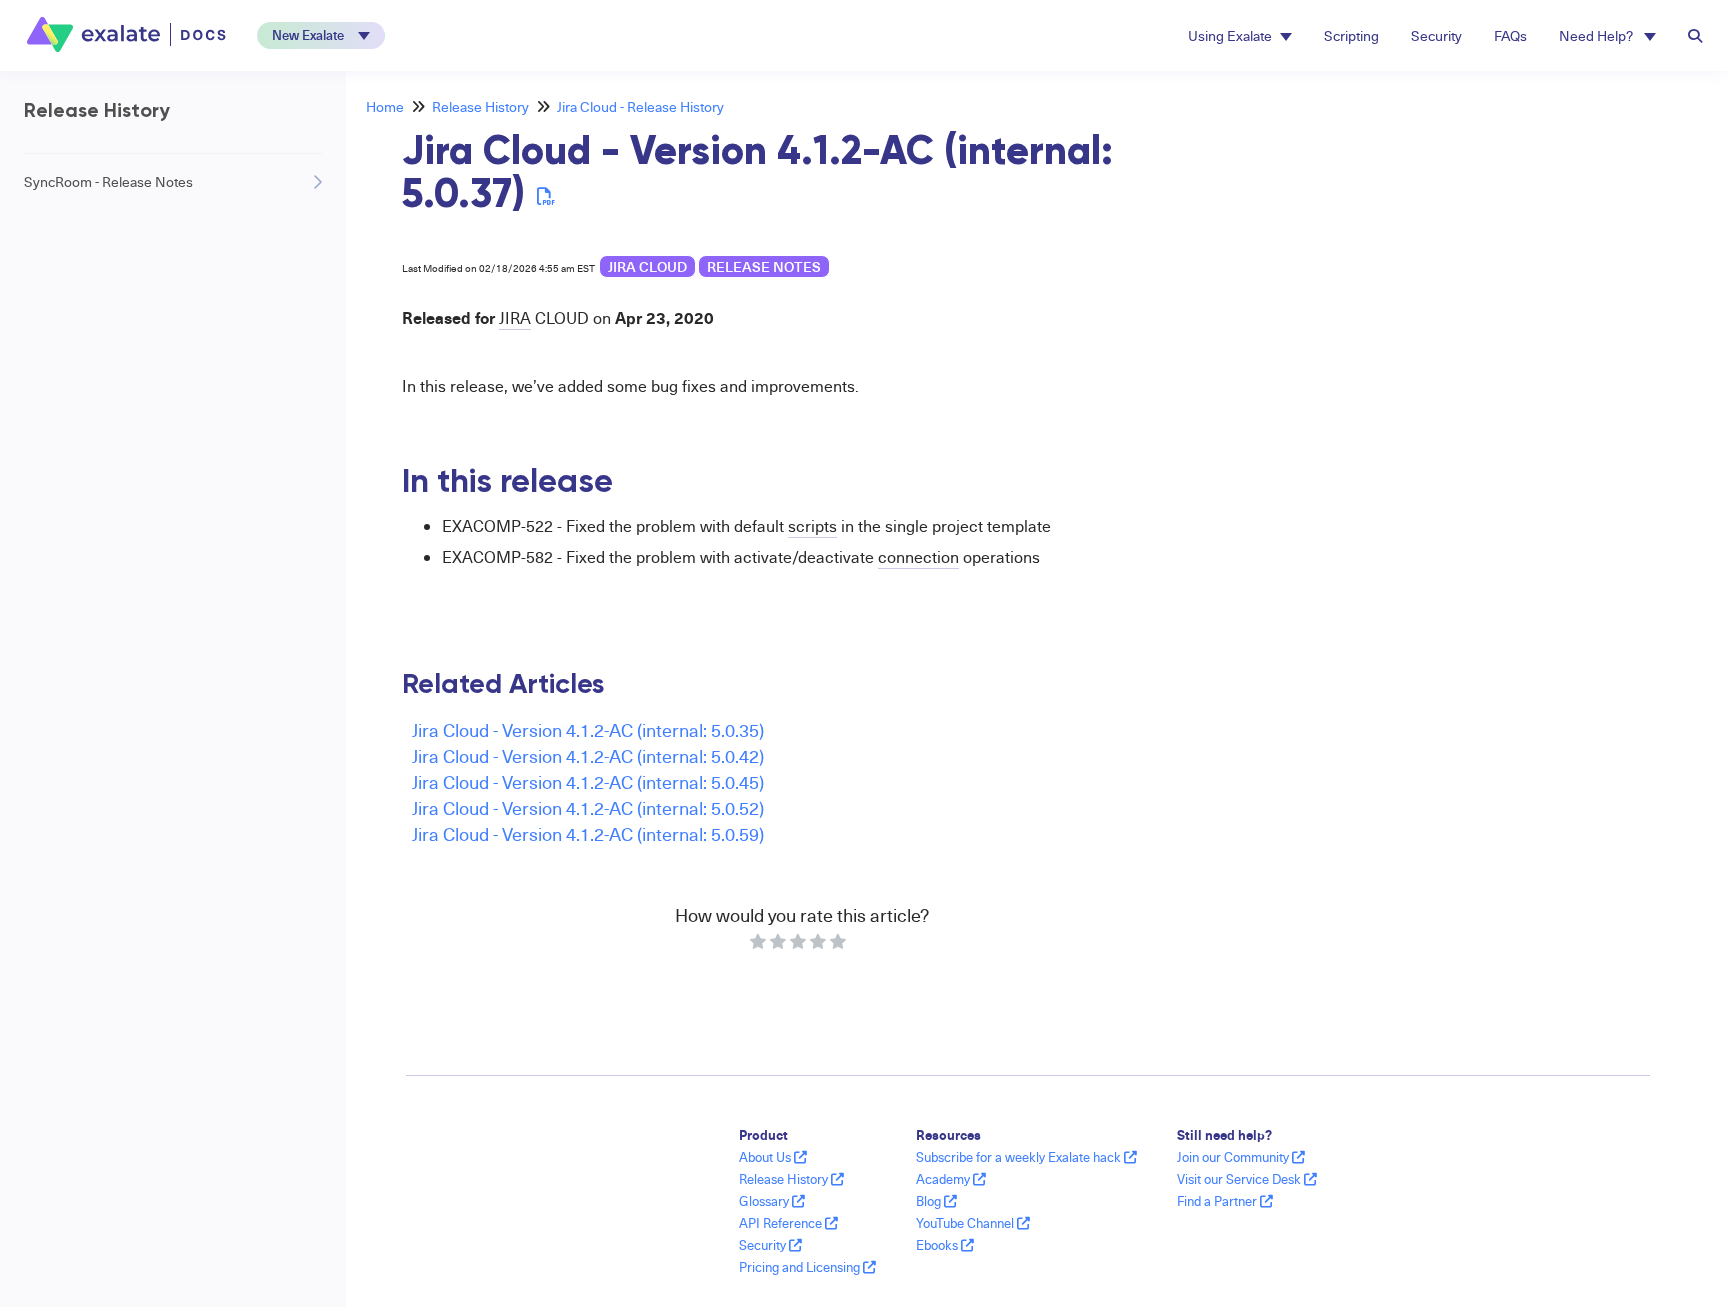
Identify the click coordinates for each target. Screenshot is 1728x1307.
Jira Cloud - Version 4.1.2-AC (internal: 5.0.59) (588, 833)
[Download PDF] (546, 195)
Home (385, 106)
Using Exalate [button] (1230, 35)
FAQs (1510, 35)
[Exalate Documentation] (128, 34)
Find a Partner (1218, 1201)
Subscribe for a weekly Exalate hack (1020, 1157)
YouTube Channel (966, 1223)
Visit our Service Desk (1240, 1179)
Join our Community (1234, 1157)
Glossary (765, 1201)
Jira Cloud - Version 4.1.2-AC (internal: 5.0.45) (588, 781)
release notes (764, 266)
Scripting (1351, 35)
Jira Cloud (647, 266)
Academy (944, 1179)
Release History (480, 106)
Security (1436, 35)
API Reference (782, 1223)
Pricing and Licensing (801, 1267)
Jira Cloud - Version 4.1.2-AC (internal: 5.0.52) (588, 807)
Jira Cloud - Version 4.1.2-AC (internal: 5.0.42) (588, 755)
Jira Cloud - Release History (640, 106)
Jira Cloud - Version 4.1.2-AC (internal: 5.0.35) (588, 729)
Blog (930, 1201)
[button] (321, 35)
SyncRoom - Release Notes (108, 181)
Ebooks (938, 1245)
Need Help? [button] (1597, 35)
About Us (766, 1157)
